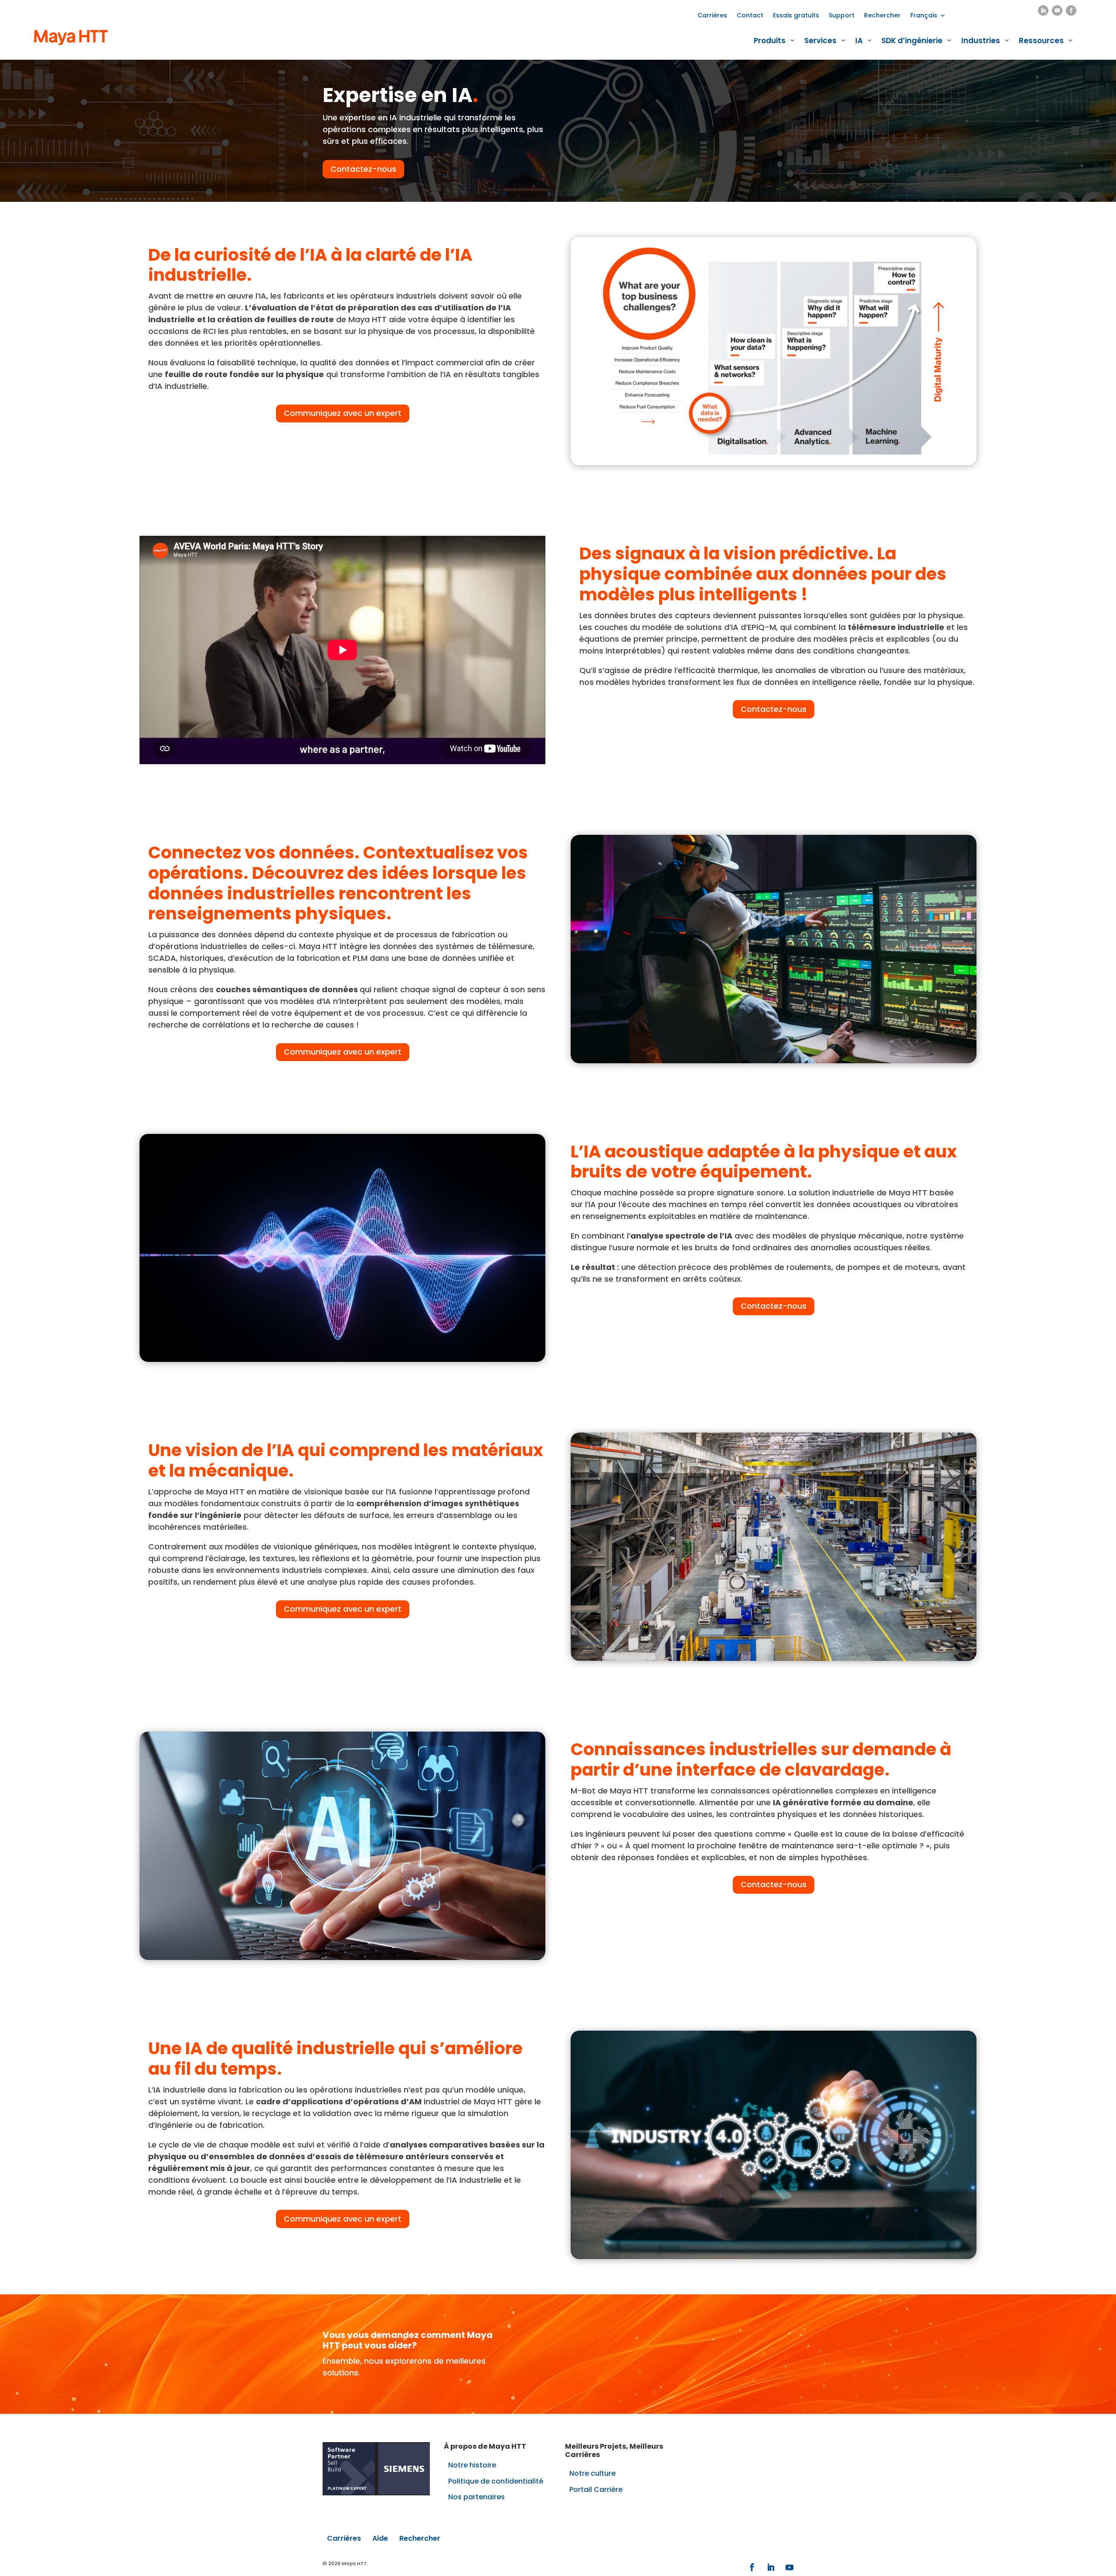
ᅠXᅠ (721, 48)
